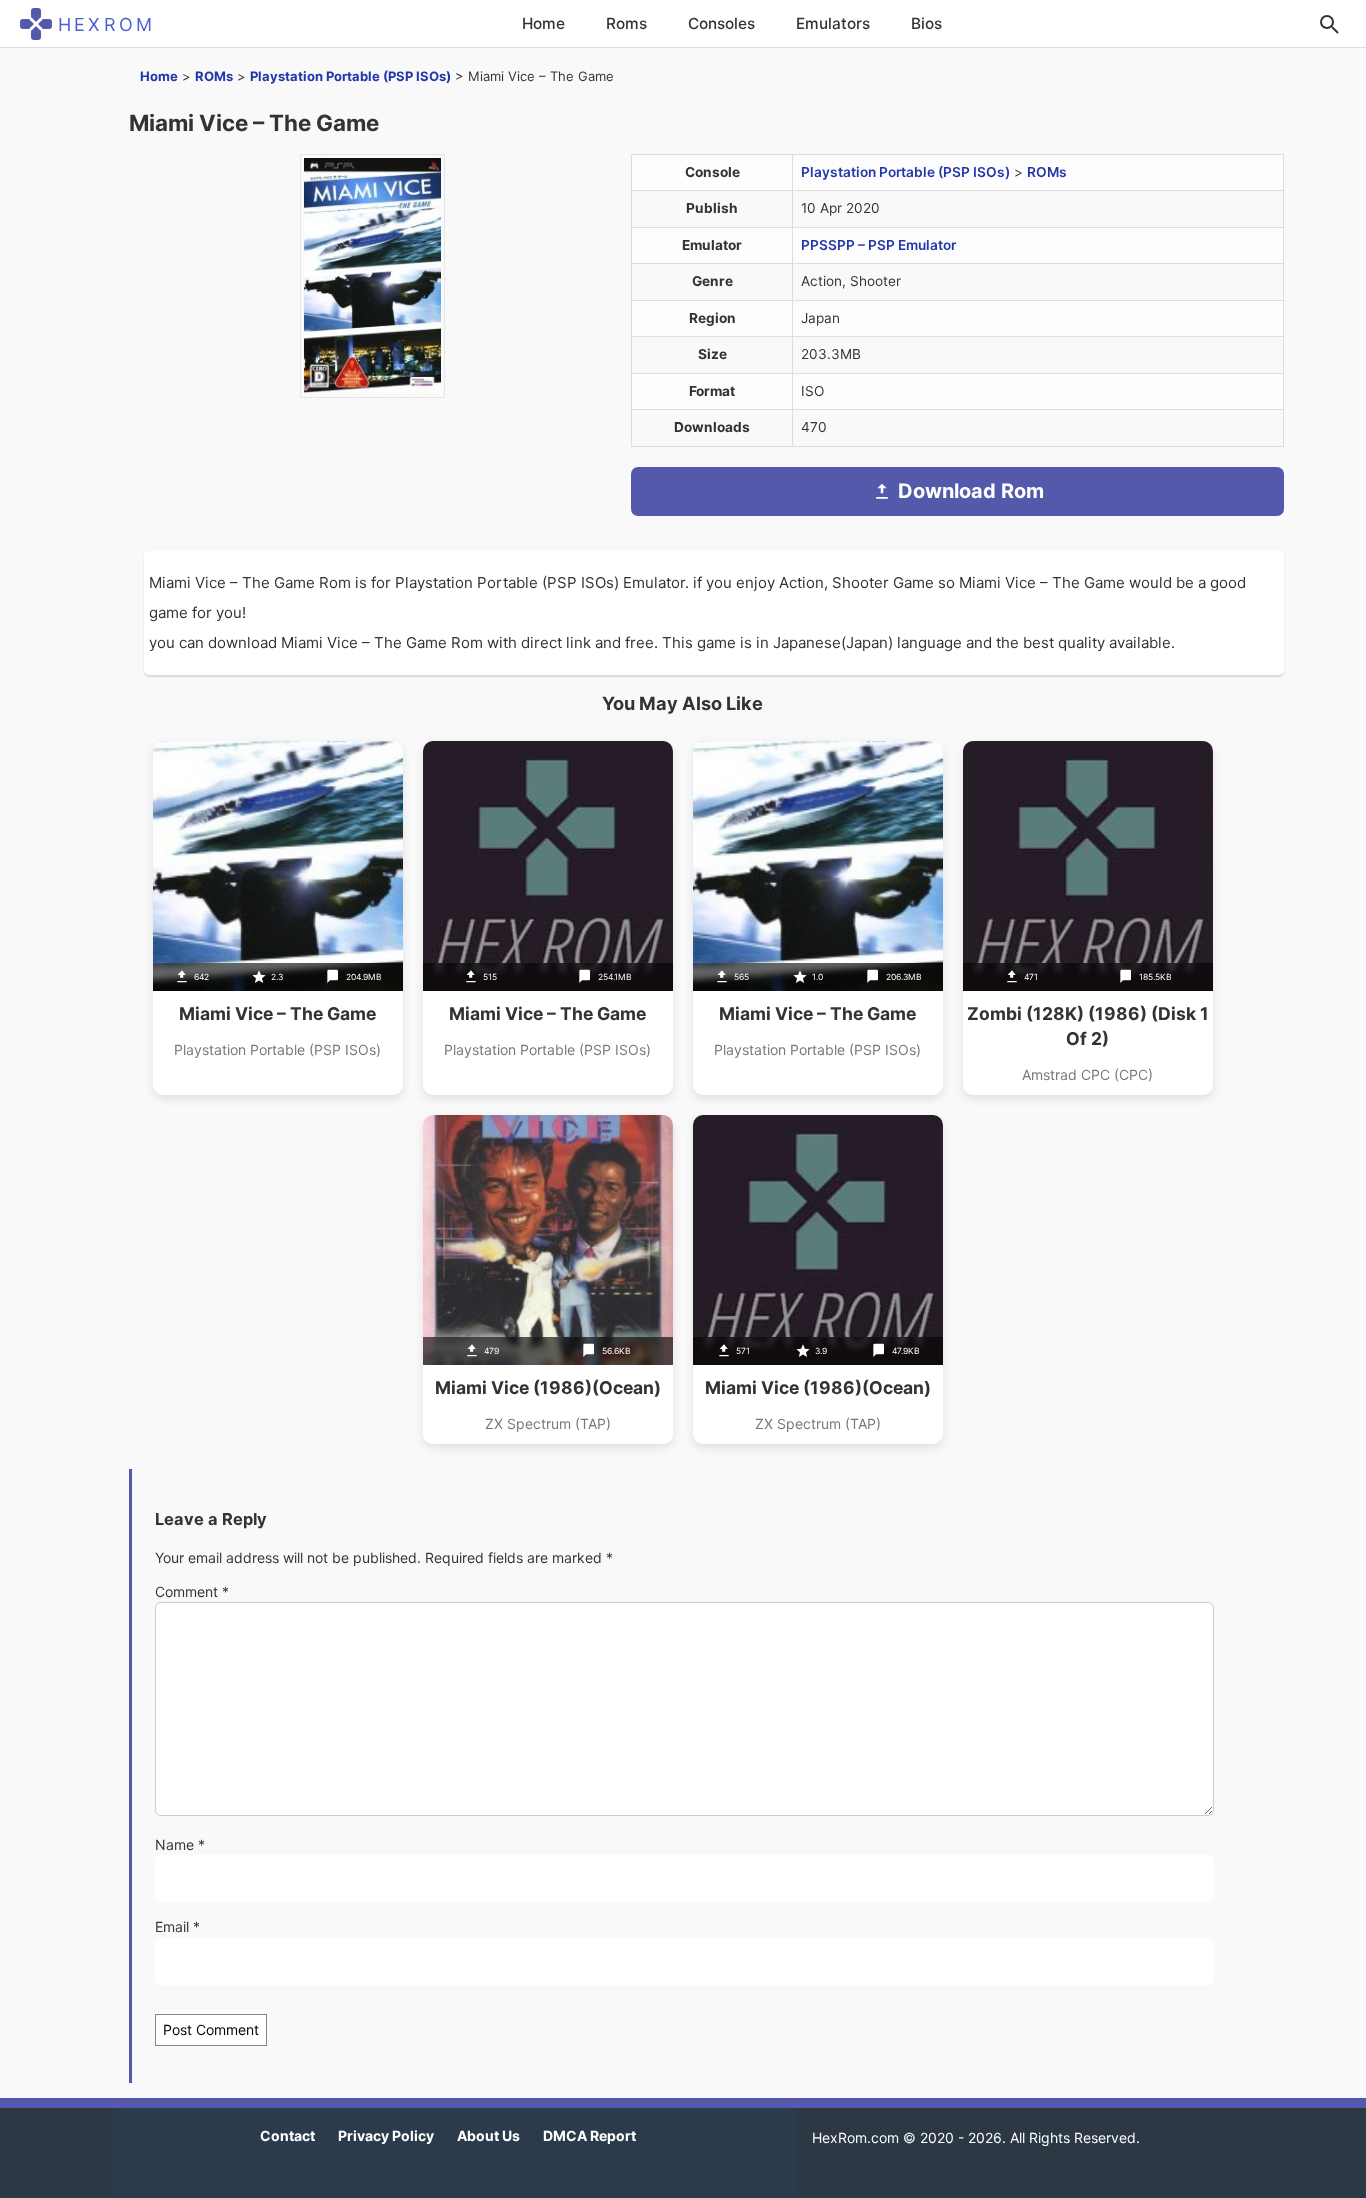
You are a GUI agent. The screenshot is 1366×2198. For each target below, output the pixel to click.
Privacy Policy (386, 2135)
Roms (626, 23)
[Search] (1329, 24)
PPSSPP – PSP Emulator (878, 245)
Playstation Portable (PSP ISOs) (350, 76)
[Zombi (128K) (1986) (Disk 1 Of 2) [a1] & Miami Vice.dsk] (1088, 918)
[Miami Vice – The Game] (278, 918)
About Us (488, 2135)
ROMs (214, 76)
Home (543, 23)
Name (180, 1844)
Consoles (721, 23)
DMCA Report (589, 2135)
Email (177, 1926)
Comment (192, 1591)
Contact (287, 2135)
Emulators (833, 23)
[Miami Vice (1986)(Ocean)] (548, 1279)
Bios (926, 23)
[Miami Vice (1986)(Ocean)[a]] (818, 1279)
